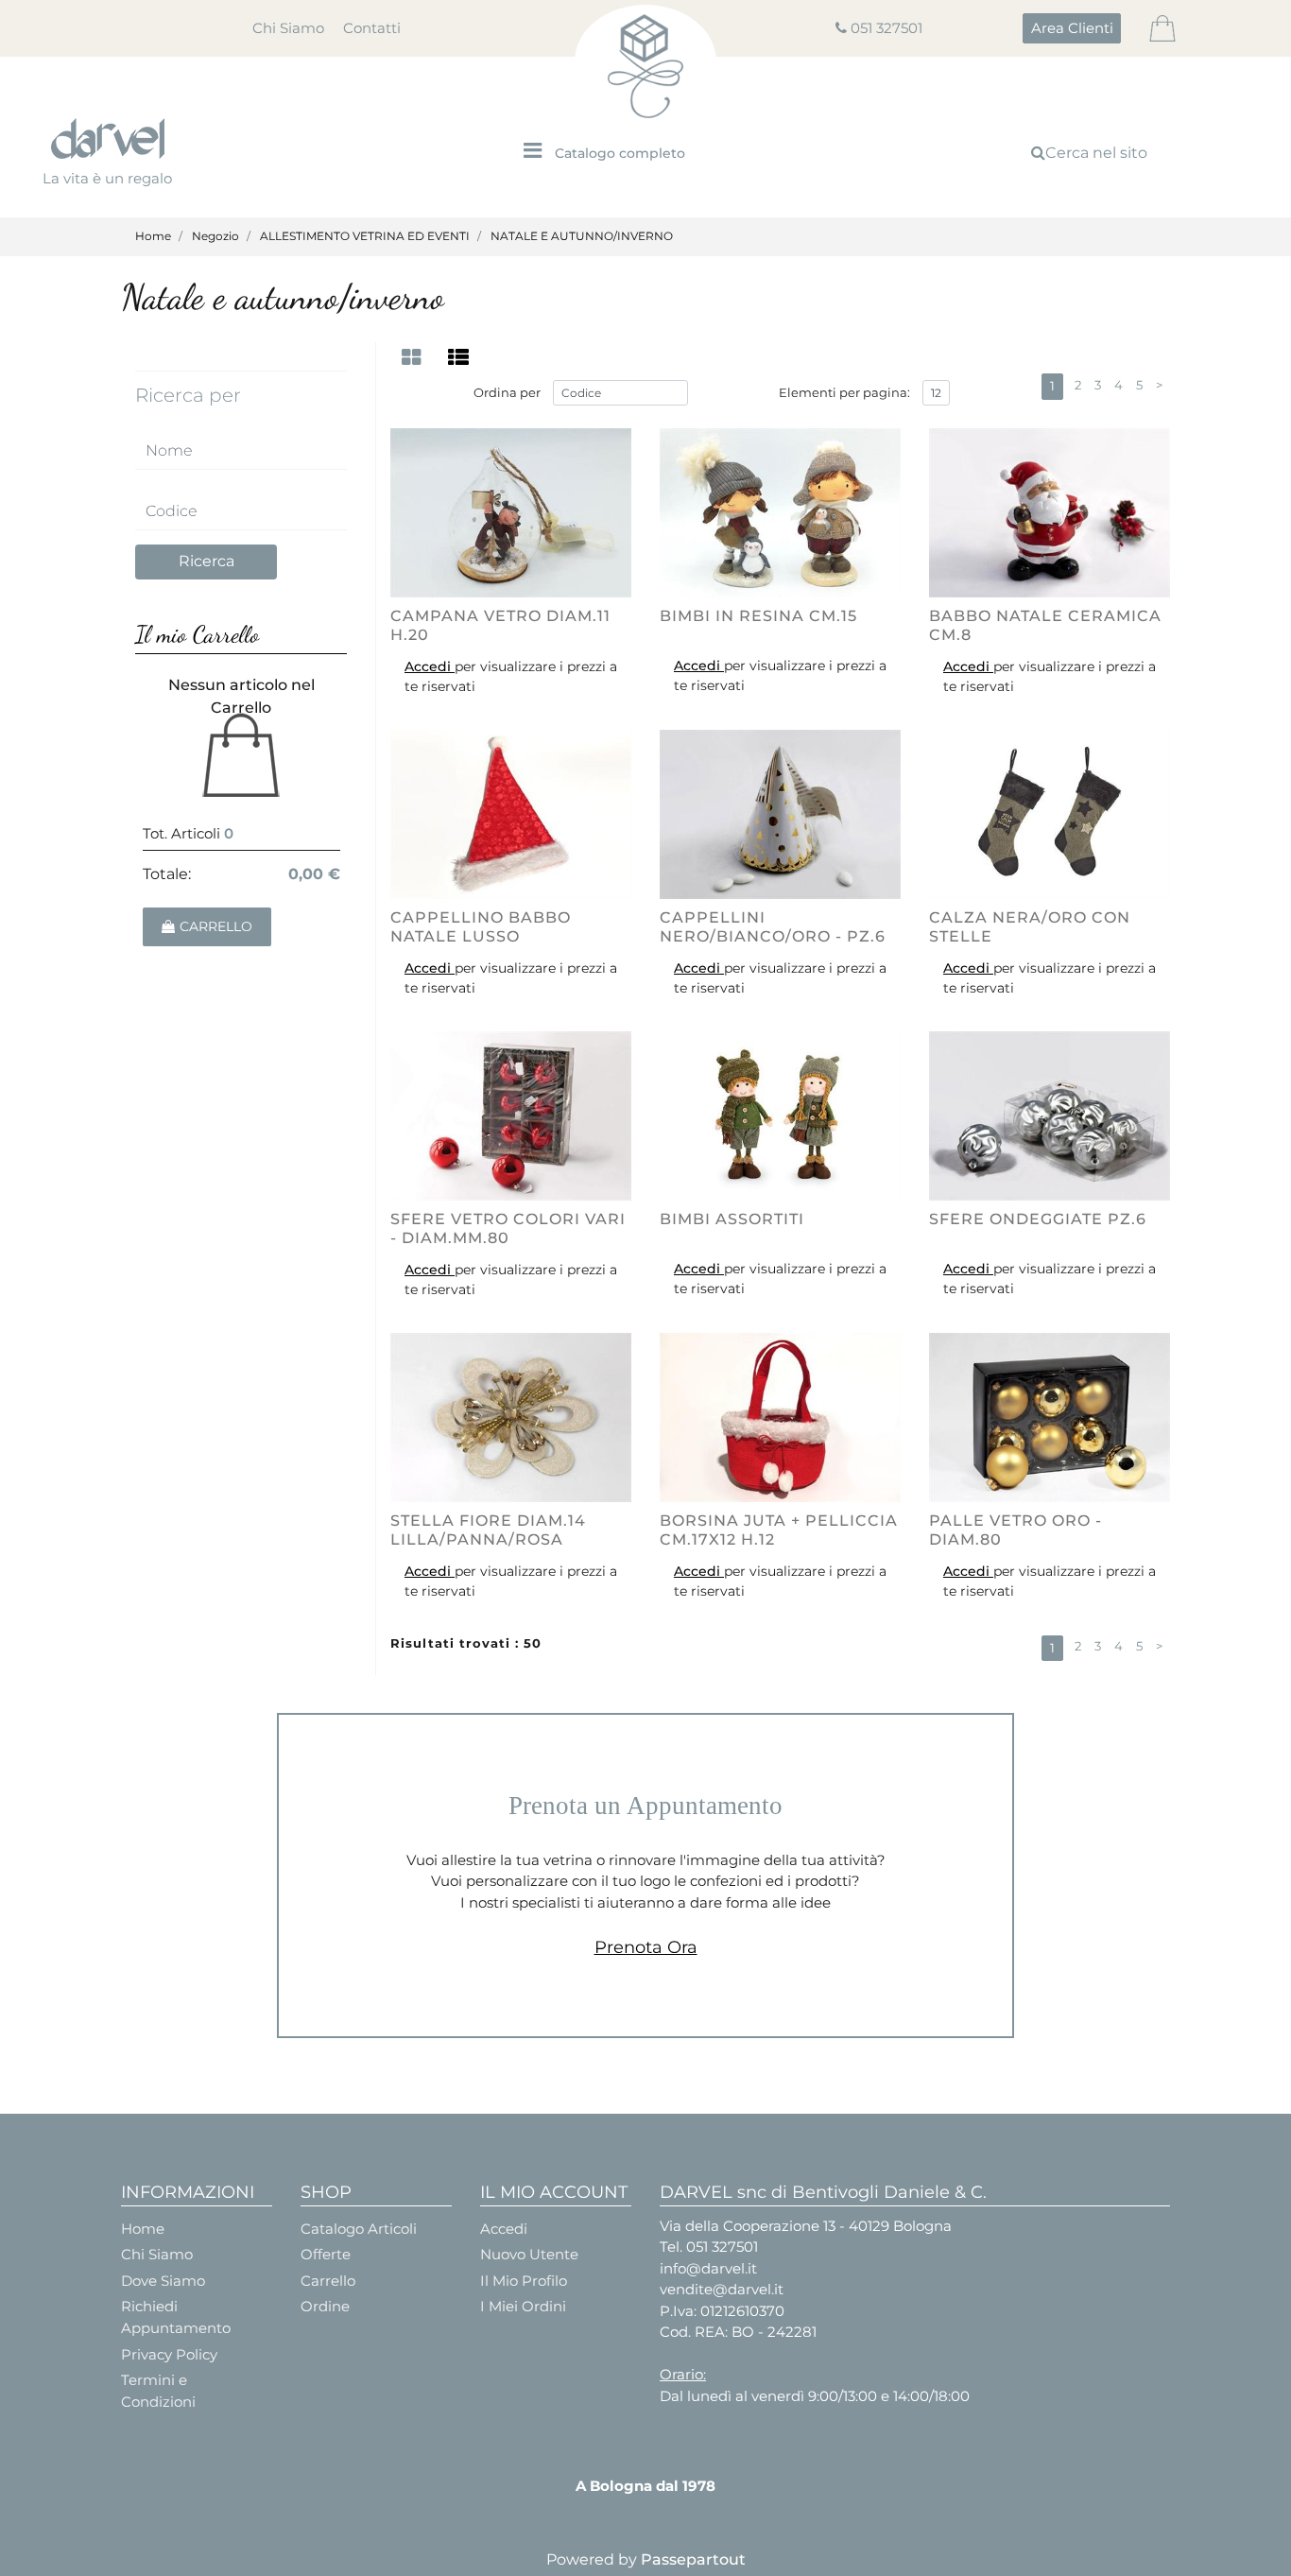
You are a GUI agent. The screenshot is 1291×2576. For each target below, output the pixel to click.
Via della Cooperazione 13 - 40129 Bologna (806, 2226)
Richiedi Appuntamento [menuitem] (176, 2317)
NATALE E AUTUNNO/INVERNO (582, 236)
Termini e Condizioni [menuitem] (158, 2391)
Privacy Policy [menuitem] (169, 2354)
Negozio (215, 236)
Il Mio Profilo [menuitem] (524, 2281)
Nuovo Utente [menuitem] (529, 2254)
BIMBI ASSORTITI (732, 1219)
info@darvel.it (708, 2268)
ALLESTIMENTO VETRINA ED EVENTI (365, 236)
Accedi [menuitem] (504, 2229)
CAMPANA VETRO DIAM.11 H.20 (500, 625)
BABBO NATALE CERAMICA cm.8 (1045, 625)
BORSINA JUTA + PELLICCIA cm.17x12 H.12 (779, 1530)
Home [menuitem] (143, 2229)
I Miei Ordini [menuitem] (523, 2306)
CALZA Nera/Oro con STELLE (1030, 926)
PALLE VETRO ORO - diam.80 (1016, 1530)
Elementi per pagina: (844, 392)
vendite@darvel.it (722, 2289)
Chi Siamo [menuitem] (288, 28)
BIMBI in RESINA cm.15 (758, 616)
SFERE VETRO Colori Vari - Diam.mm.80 (508, 1228)
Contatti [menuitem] (372, 28)
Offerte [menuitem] (326, 2254)
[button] (206, 562)
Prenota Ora (646, 1947)
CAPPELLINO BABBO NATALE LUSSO (481, 926)
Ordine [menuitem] (325, 2306)
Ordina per (507, 392)
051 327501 (886, 28)
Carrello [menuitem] (328, 2281)
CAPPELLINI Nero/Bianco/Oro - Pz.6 (773, 926)
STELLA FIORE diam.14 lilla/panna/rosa (488, 1530)
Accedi (430, 666)
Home (153, 236)
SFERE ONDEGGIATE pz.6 (1038, 1219)
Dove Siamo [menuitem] (163, 2281)
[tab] (414, 358)
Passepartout (693, 2559)
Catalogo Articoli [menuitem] (359, 2229)
